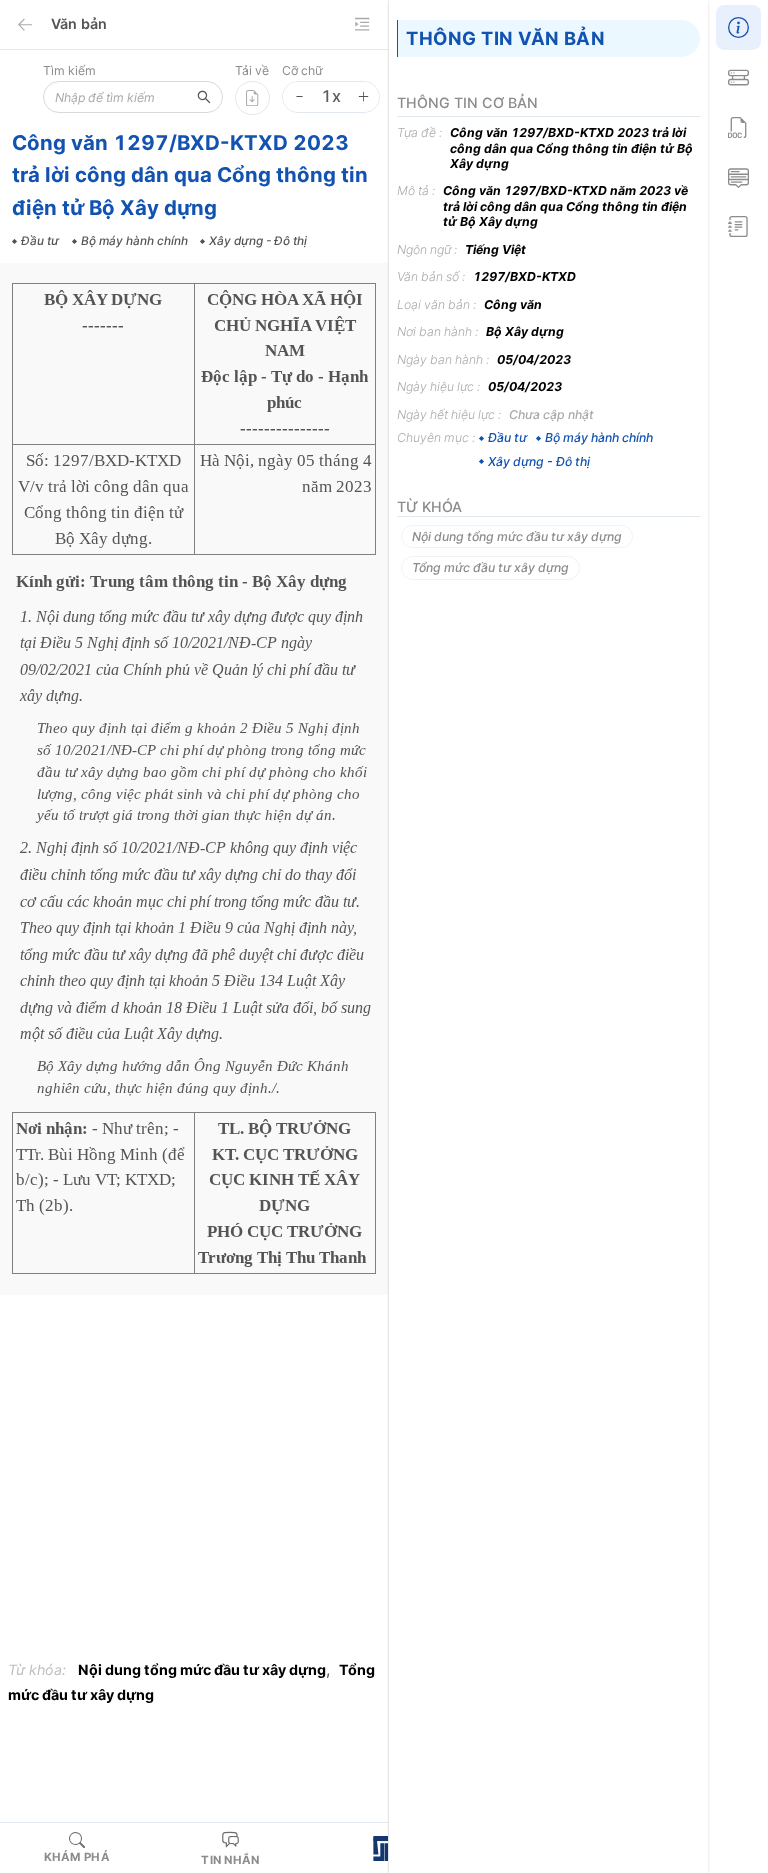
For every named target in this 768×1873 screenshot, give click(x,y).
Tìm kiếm (69, 70)
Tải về (252, 70)
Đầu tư (507, 437)
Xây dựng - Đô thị (539, 461)
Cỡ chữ (302, 70)
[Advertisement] (194, 1481)
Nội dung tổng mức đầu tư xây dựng (202, 1669)
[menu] (738, 124)
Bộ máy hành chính (599, 437)
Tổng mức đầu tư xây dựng (490, 567)
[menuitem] (738, 25)
